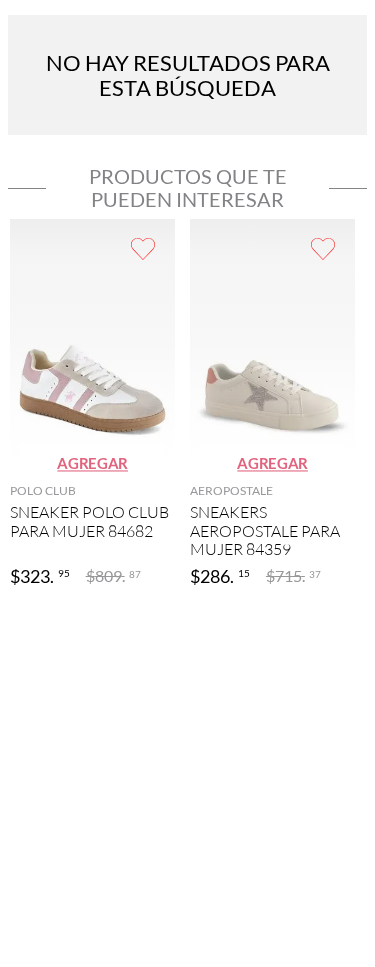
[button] (92, 464)
